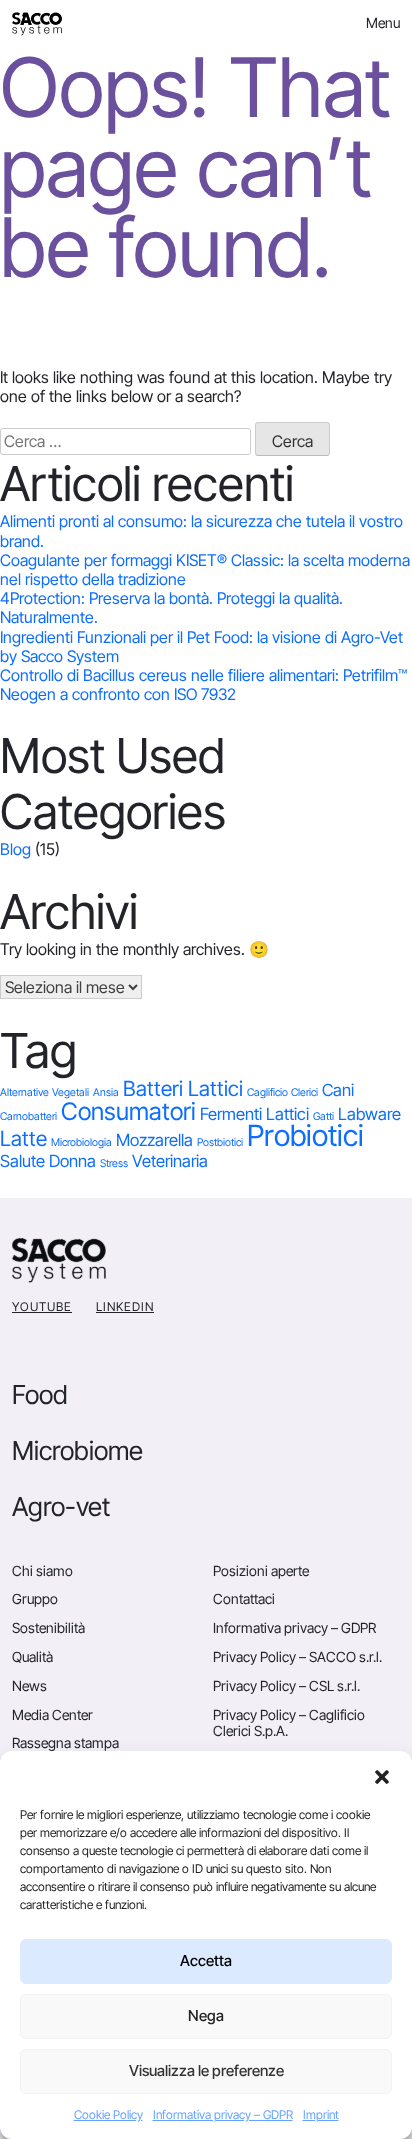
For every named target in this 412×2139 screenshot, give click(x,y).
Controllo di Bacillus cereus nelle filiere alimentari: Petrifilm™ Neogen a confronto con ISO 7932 (203, 684)
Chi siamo (42, 1570)
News (29, 1685)
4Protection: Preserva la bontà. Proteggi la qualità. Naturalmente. (171, 607)
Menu (383, 22)
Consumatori (128, 1111)
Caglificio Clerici (282, 1092)
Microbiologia (81, 1142)
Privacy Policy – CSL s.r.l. (286, 1685)
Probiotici (305, 1135)
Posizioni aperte (261, 1570)
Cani (338, 1090)
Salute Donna (48, 1161)
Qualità (32, 1656)
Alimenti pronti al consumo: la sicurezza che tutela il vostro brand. (201, 530)
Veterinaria (170, 1161)
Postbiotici (220, 1142)
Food (40, 1394)
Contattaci (244, 1598)
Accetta (206, 1960)
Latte (23, 1138)
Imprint (321, 2114)
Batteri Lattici (183, 1088)
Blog (15, 849)
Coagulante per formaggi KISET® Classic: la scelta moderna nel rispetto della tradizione (205, 569)
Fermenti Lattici (254, 1114)
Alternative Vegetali (44, 1092)
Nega (206, 2015)
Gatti (323, 1116)
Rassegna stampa (65, 1742)
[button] (382, 1776)
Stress (114, 1163)
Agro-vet (61, 1506)
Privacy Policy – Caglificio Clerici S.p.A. (289, 1723)
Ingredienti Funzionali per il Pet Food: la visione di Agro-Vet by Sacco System (201, 646)
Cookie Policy (108, 2114)
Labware (369, 1114)
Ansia (106, 1092)
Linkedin (125, 1306)
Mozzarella (154, 1140)
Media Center (52, 1714)
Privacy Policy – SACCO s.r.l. (297, 1656)
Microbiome (77, 1450)
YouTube (42, 1306)
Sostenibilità (48, 1627)
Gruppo (35, 1598)
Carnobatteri (28, 1116)
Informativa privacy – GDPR (223, 2114)
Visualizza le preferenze (206, 2070)
